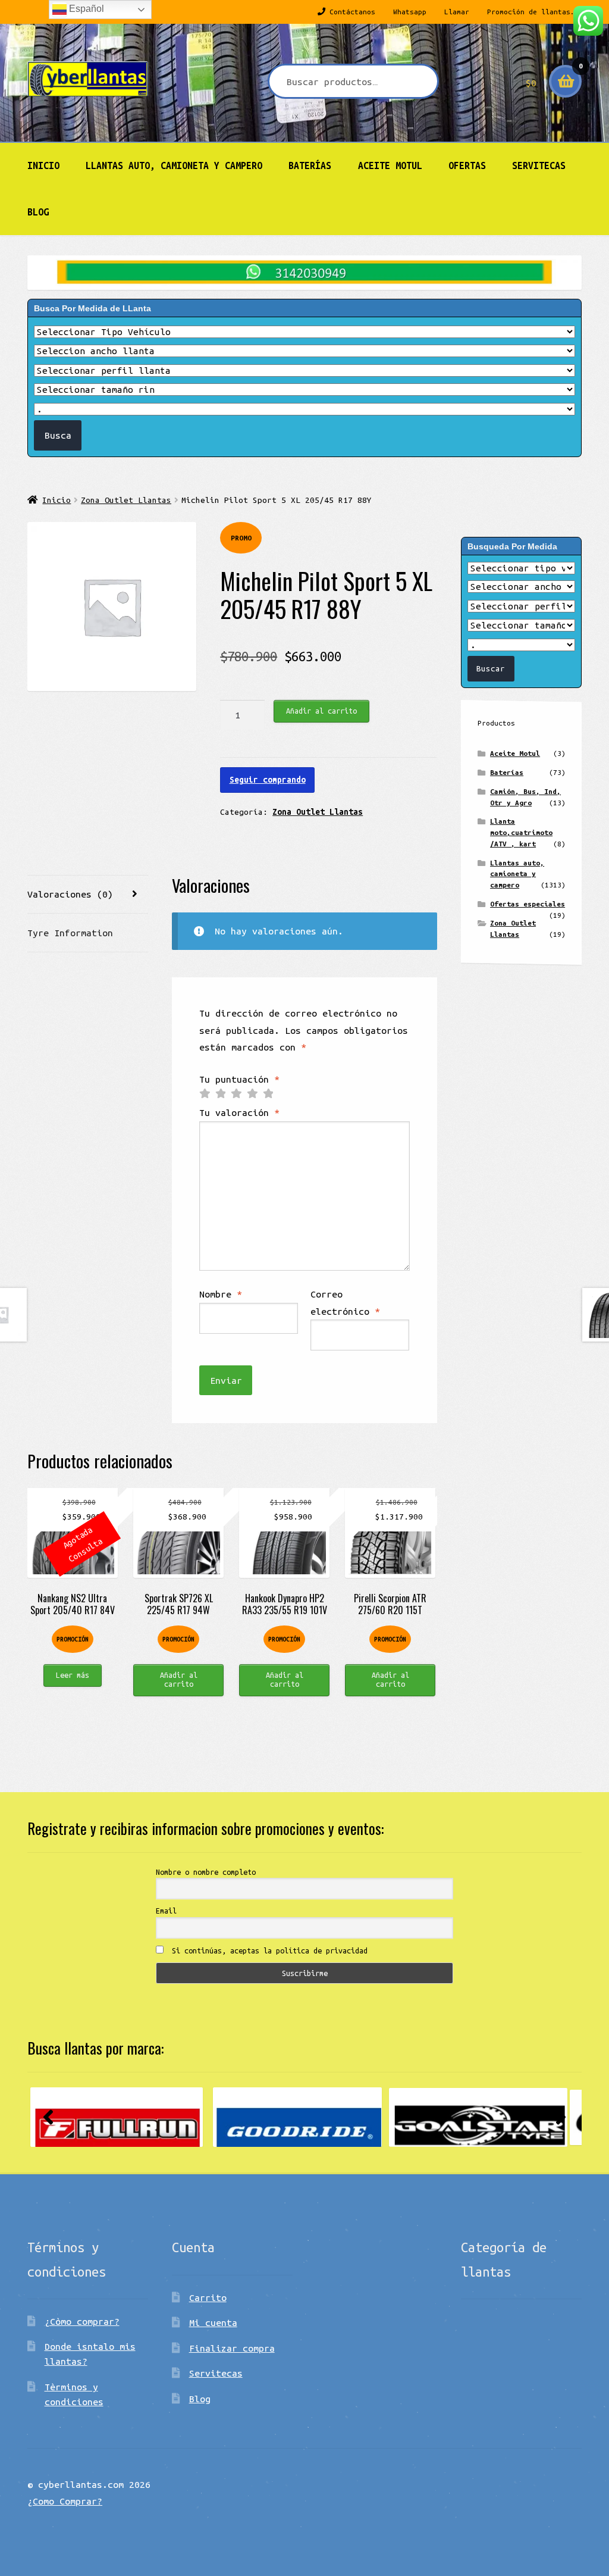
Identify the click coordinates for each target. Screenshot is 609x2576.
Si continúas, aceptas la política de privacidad (268, 1950)
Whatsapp (410, 12)
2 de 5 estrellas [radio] (221, 1094)
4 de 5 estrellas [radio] (252, 1094)
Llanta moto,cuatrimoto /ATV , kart (521, 832)
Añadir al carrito (321, 711)
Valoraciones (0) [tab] (70, 894)
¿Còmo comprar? (82, 2321)
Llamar (457, 12)
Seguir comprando (268, 780)
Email (166, 1911)
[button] (48, 2117)
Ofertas (467, 165)
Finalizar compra (232, 2348)
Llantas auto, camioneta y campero (174, 165)
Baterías (310, 165)
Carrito (208, 2297)
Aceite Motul (390, 165)
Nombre (221, 1294)
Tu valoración (239, 1112)
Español (85, 9)
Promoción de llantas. (531, 12)
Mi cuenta (213, 2322)
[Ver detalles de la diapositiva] (117, 2117)
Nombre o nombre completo (206, 1872)
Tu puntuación (239, 1079)
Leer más (73, 1675)
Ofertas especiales (528, 904)
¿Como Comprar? (65, 2501)
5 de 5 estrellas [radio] (268, 1094)
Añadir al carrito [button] (179, 1679)
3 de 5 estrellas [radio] (236, 1094)
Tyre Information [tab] (70, 933)
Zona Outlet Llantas (126, 500)
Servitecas (539, 165)
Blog (38, 212)
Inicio (43, 165)
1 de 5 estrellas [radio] (205, 1094)
